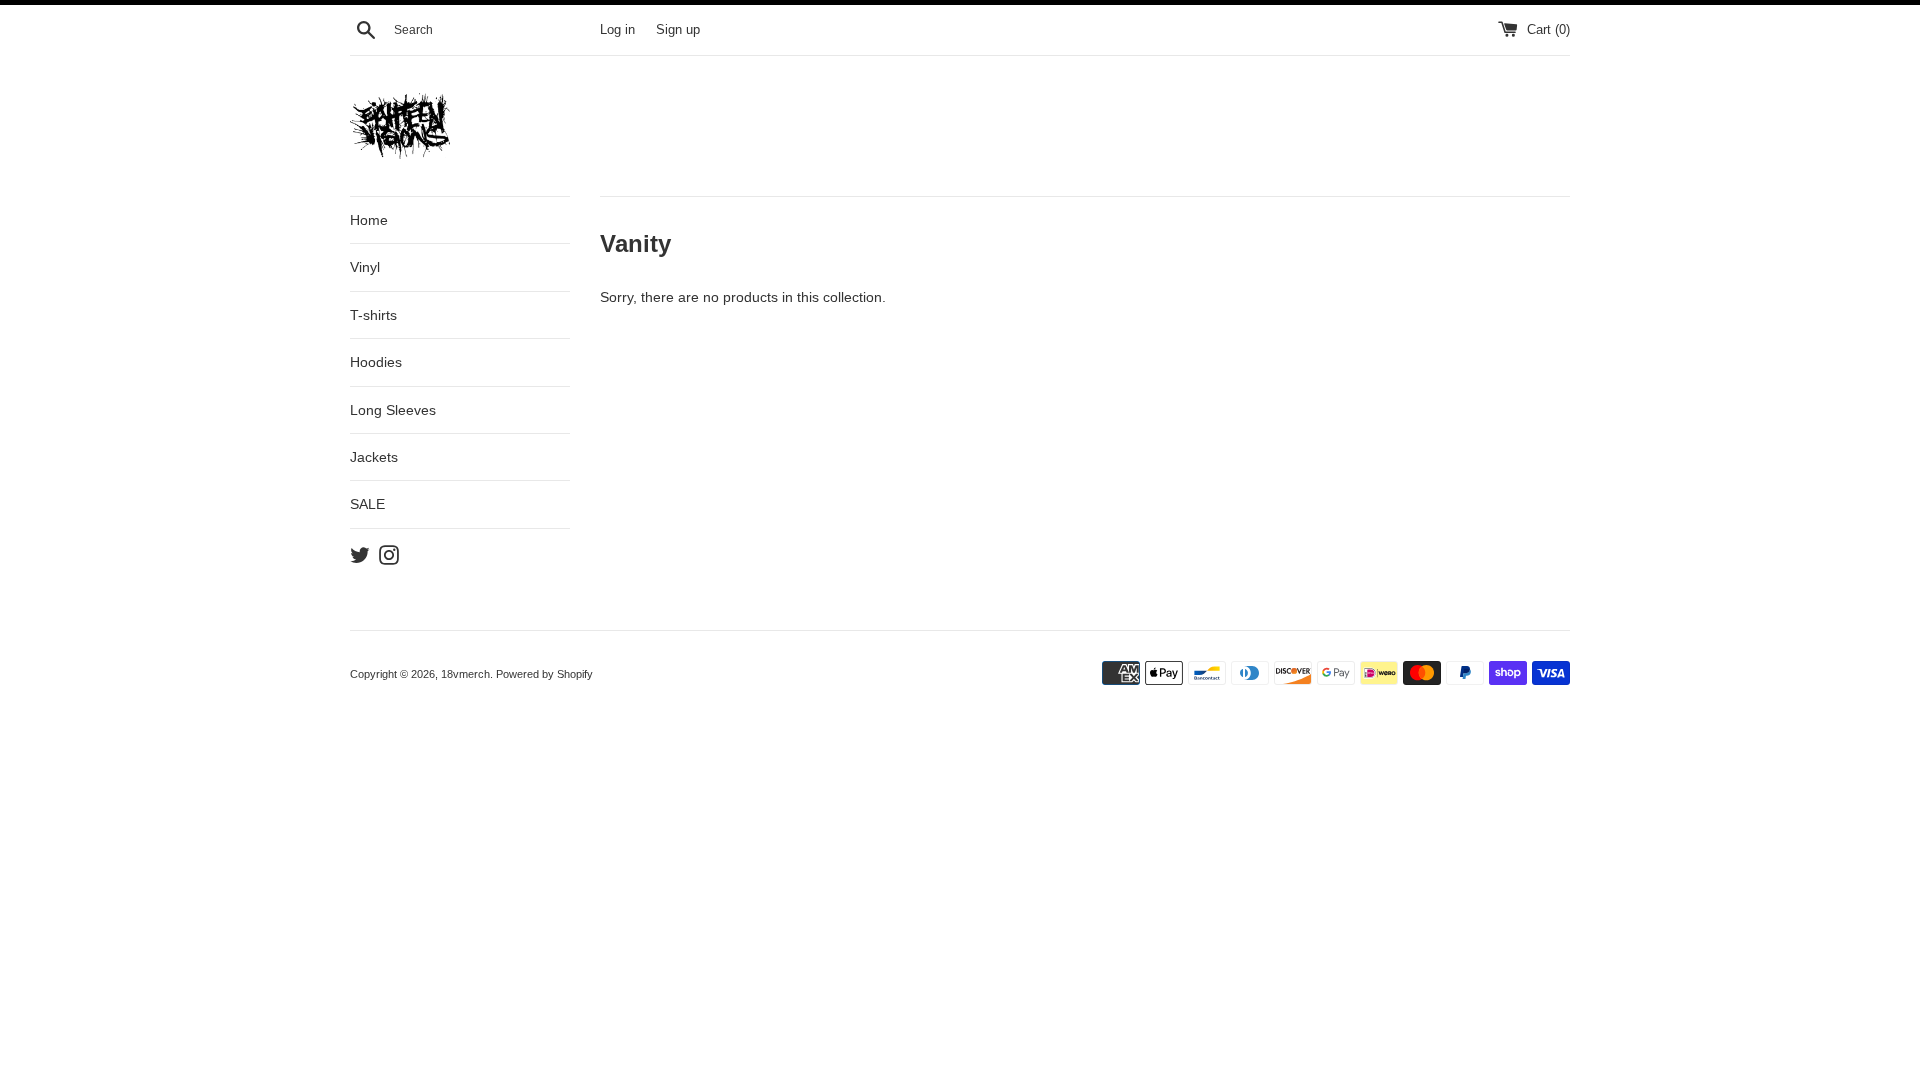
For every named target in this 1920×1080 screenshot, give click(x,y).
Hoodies (376, 362)
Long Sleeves (393, 410)
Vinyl (365, 267)
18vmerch (465, 674)
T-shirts (373, 315)
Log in (617, 30)
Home (369, 220)
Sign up (678, 30)
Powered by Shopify (544, 674)
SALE (367, 504)
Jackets (374, 457)
